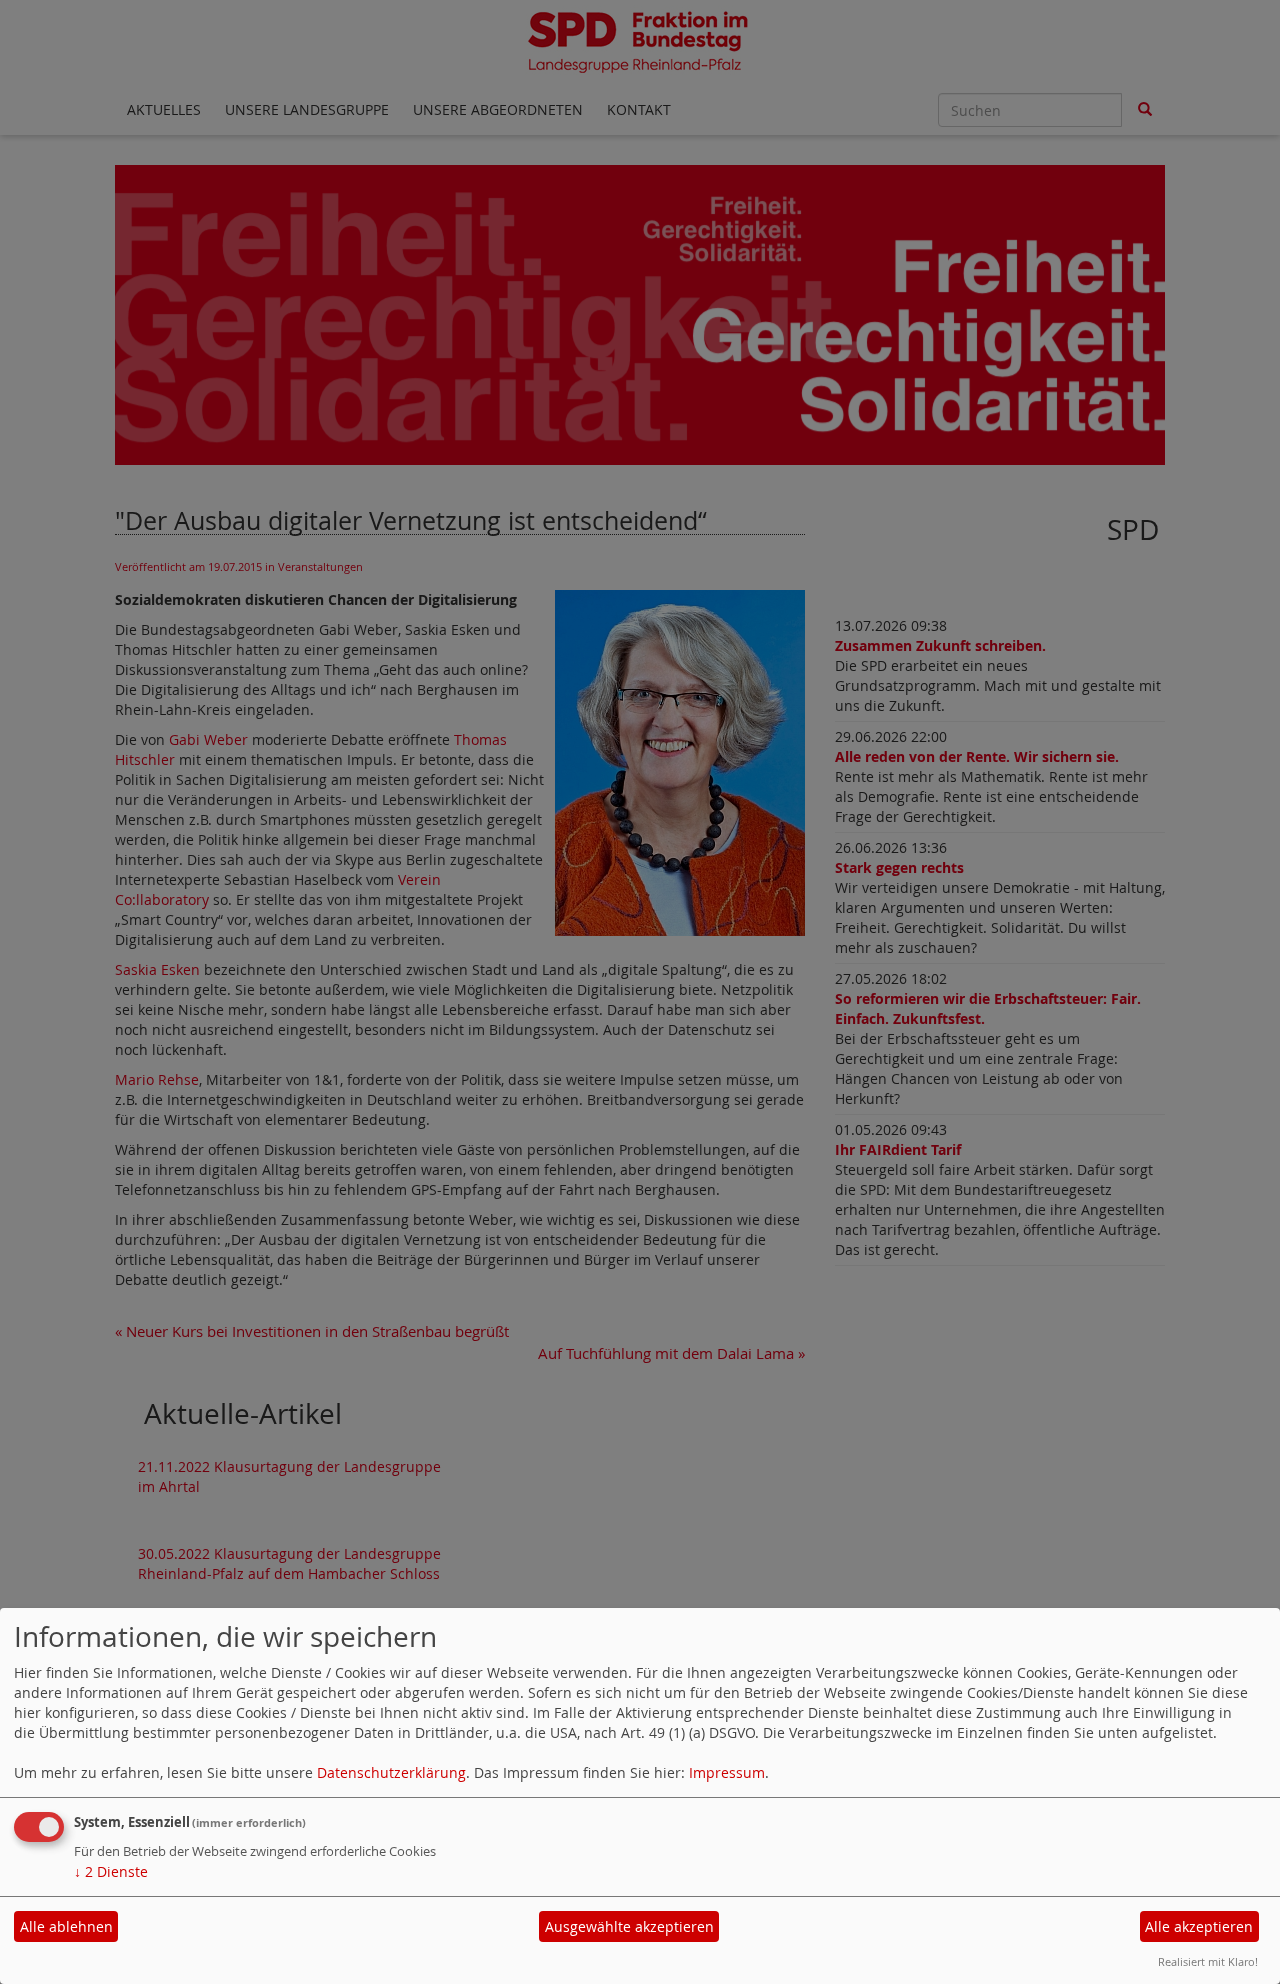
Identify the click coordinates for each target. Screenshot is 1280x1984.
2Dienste (111, 1871)
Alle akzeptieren (1199, 1926)
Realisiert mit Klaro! (1208, 1961)
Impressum (727, 1772)
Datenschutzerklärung (391, 1772)
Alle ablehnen (66, 1926)
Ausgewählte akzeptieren (629, 1926)
